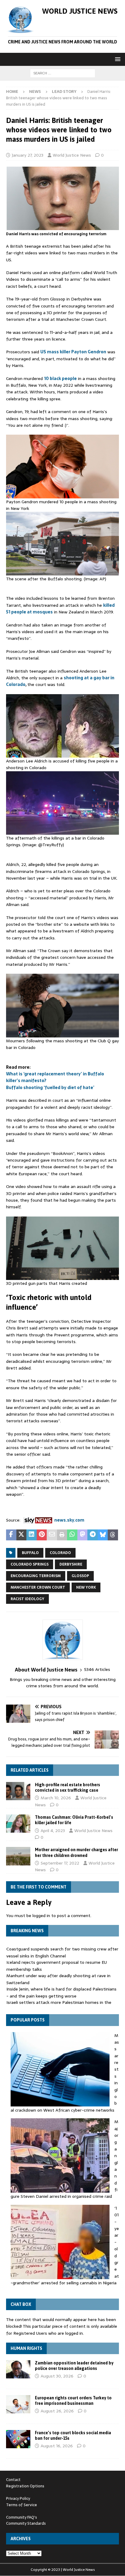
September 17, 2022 (60, 1863)
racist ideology (27, 1599)
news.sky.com (69, 1520)
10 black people (60, 378)
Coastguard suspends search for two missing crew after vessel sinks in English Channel (62, 1952)
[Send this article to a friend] (52, 1535)
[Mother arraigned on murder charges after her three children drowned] (18, 1856)
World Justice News (72, 155)
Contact (13, 2480)
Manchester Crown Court (38, 1587)
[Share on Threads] (113, 1535)
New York (86, 1587)
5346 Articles (97, 1670)
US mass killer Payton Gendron (73, 352)
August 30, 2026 (57, 2376)
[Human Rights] (18, 2369)
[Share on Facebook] (11, 1535)
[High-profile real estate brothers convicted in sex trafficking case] (18, 1791)
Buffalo (30, 1553)
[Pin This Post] (42, 1535)
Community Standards (26, 2523)
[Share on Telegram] (93, 1535)
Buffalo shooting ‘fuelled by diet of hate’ (50, 1088)
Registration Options (25, 2486)
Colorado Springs (30, 1564)
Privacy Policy (18, 2498)
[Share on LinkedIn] (32, 1535)
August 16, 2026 (57, 2446)
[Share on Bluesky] (103, 1535)
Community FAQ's (22, 2517)
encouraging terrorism (36, 1576)
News (35, 92)
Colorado (60, 1553)
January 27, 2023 (28, 155)
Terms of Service (22, 2505)
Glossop (80, 1576)
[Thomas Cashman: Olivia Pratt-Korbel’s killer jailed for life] (18, 1824)
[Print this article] (62, 1535)
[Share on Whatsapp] (72, 1535)
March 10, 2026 (56, 1798)
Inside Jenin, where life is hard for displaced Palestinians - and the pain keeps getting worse (61, 1992)
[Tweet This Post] (22, 1535)
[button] (117, 59)
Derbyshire (71, 1564)
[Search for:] (63, 73)
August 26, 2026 (57, 2411)
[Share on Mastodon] (83, 1535)
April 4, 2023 (53, 1831)
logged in (41, 1916)
